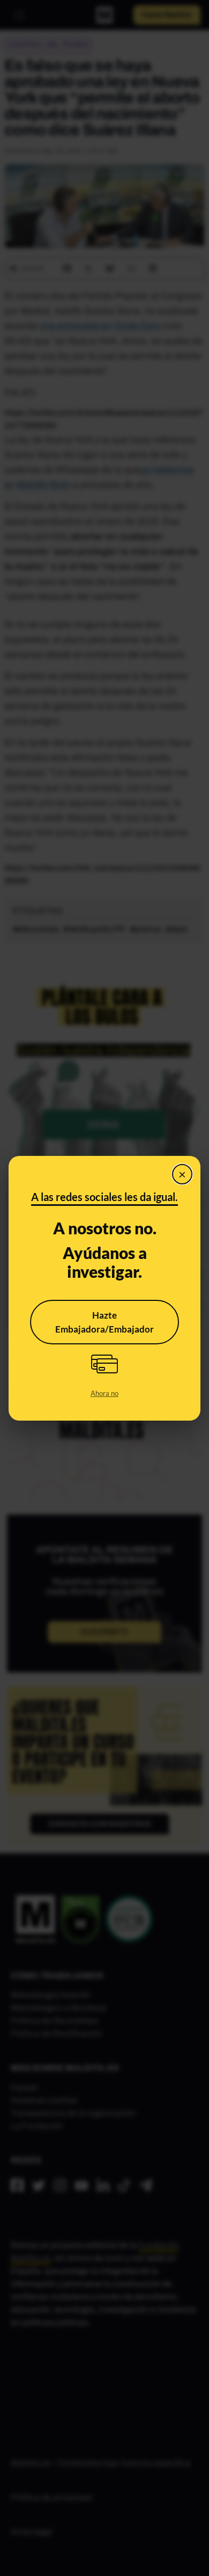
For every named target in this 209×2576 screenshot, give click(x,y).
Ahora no (104, 1393)
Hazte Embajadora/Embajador (104, 1322)
